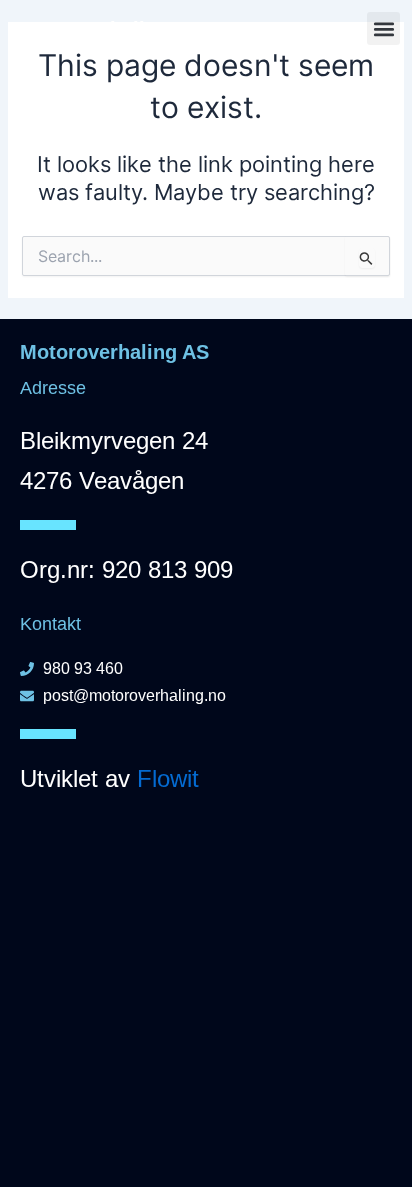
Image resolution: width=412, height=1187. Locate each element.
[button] (383, 28)
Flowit (168, 778)
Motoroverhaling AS (106, 29)
